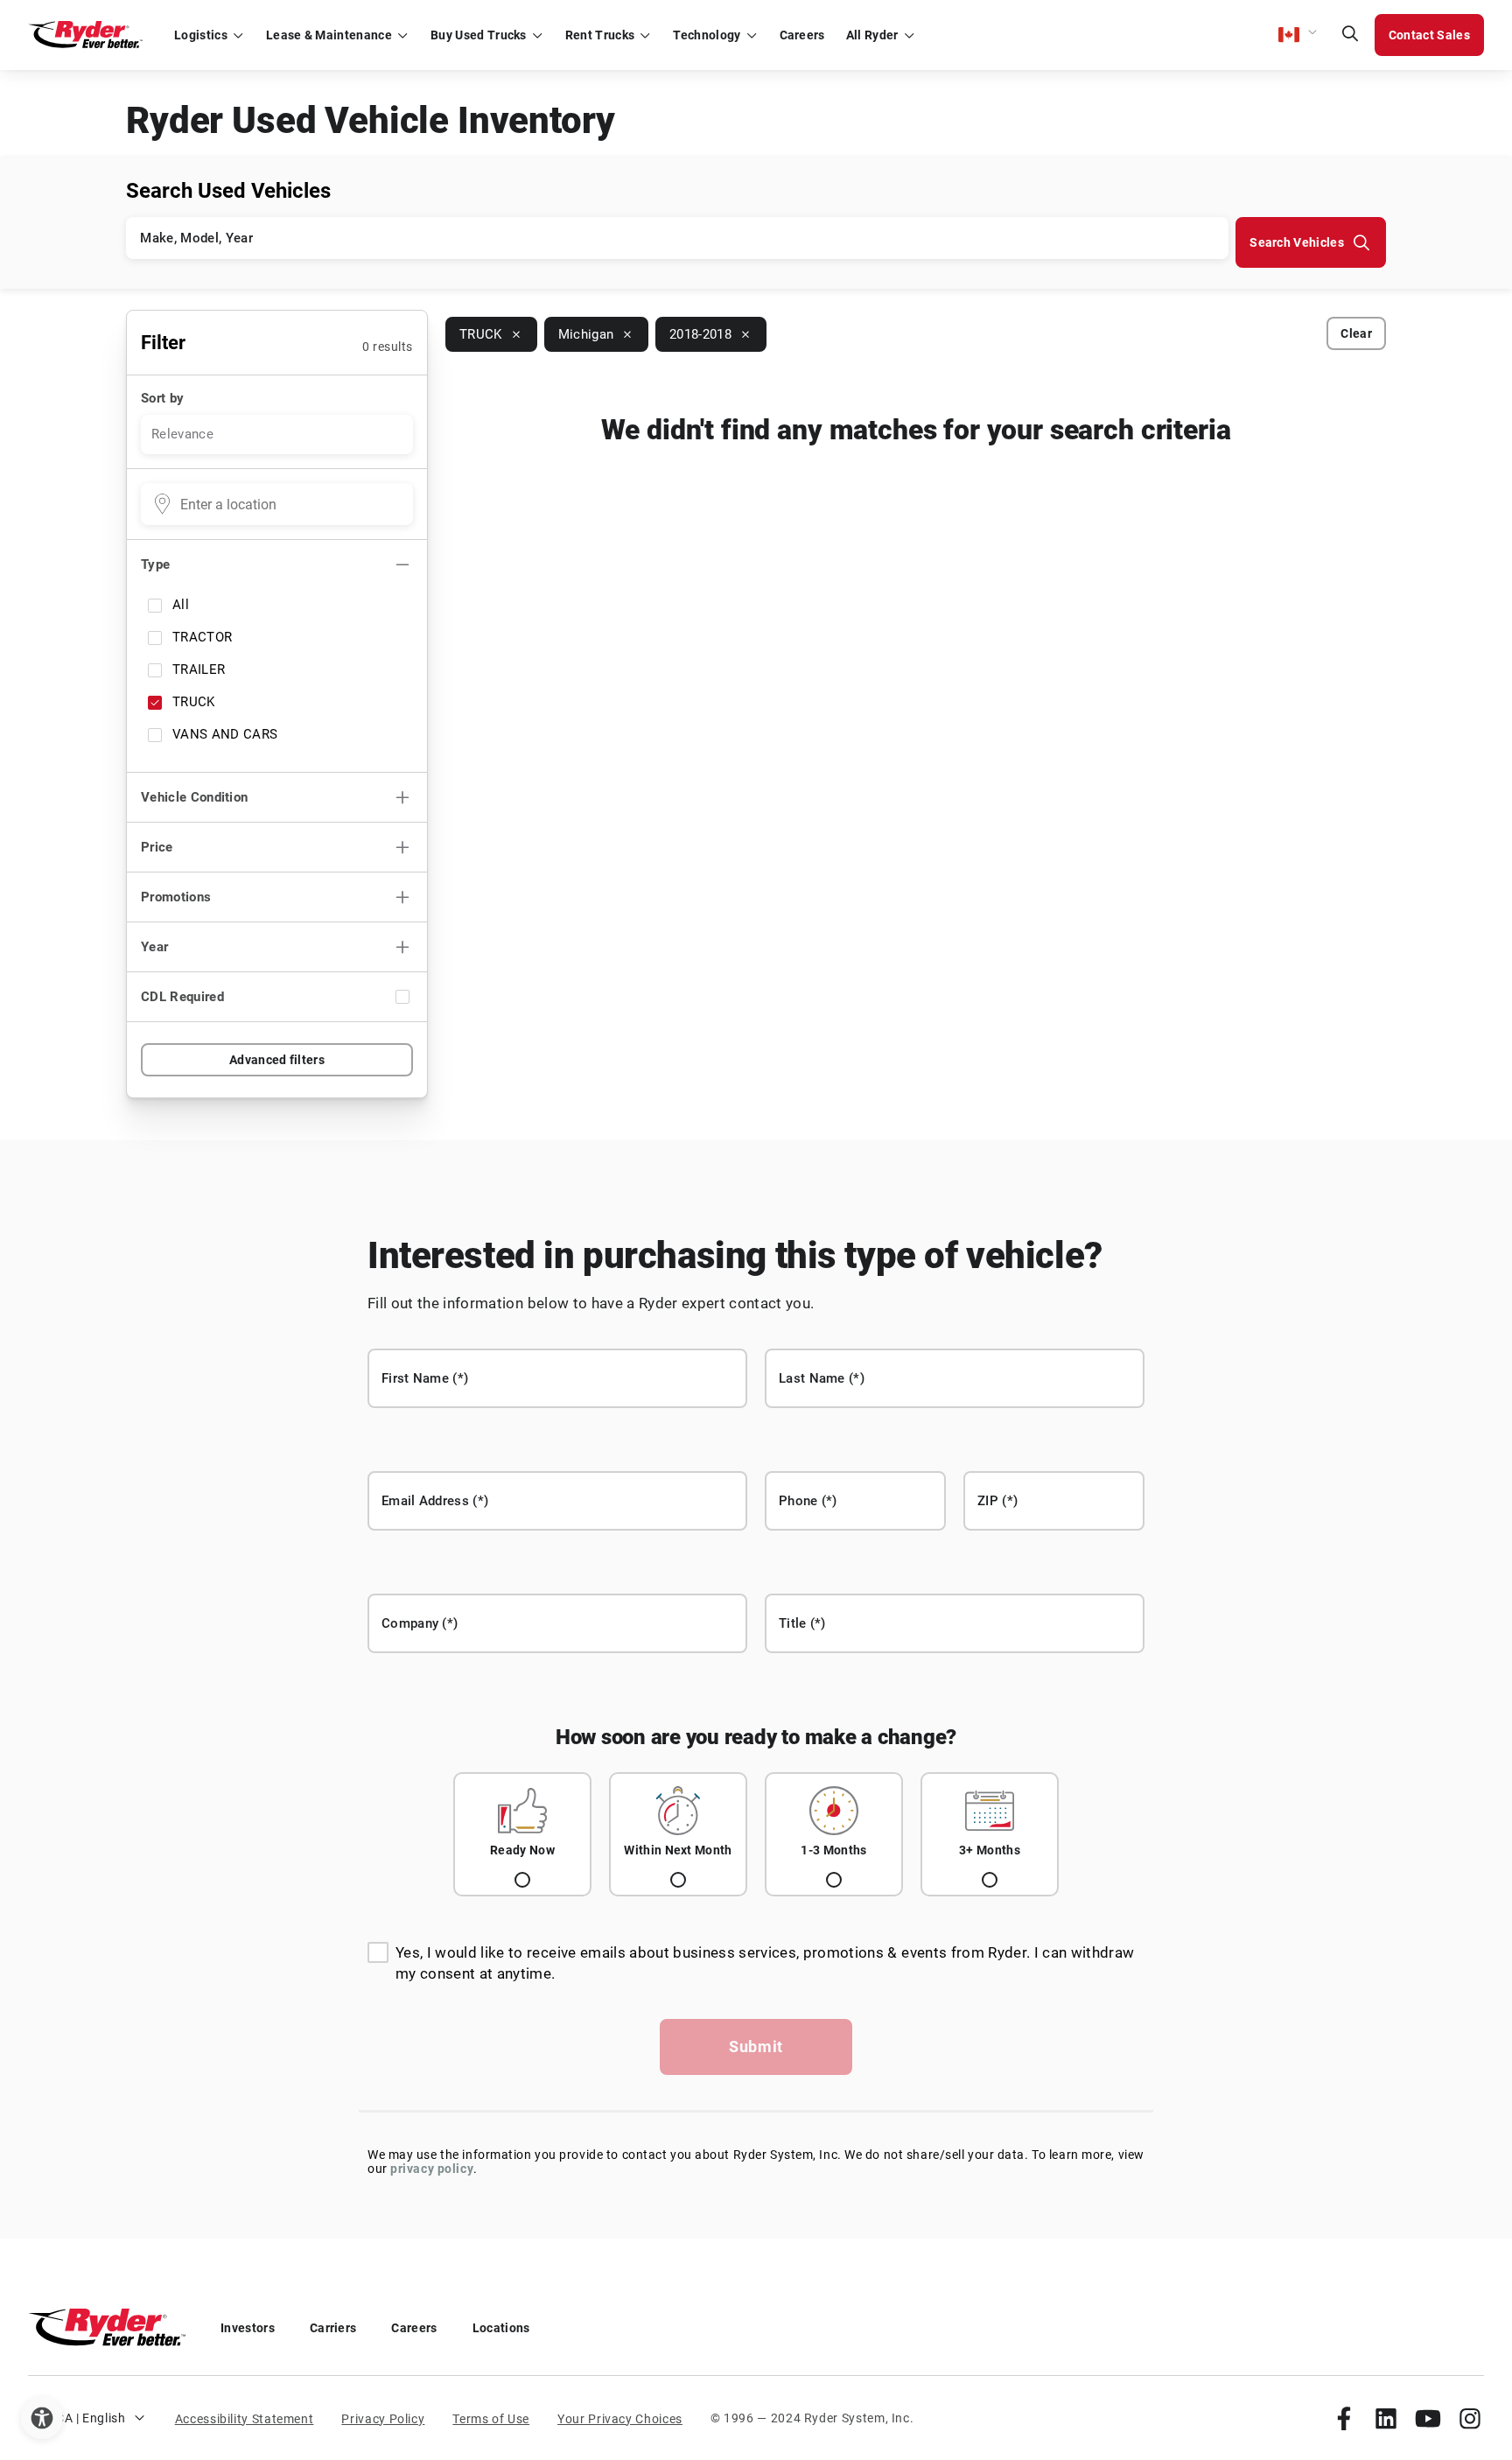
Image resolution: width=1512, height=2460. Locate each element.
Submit (756, 2046)
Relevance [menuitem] (182, 434)
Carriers (333, 2328)
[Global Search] (1350, 35)
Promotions (176, 897)
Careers (414, 2328)
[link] (1344, 2418)
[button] (1298, 35)
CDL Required (182, 997)
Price (157, 847)
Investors (248, 2328)
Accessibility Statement (245, 2419)
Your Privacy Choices (620, 2419)
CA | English (91, 2418)
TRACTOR (202, 637)
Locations (501, 2328)
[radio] (522, 1834)
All (181, 605)
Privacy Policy (383, 2419)
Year (154, 947)
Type (155, 564)
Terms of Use (491, 2419)
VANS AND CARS (225, 734)
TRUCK (194, 702)
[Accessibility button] (42, 2418)
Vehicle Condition (194, 797)
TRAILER (199, 669)
